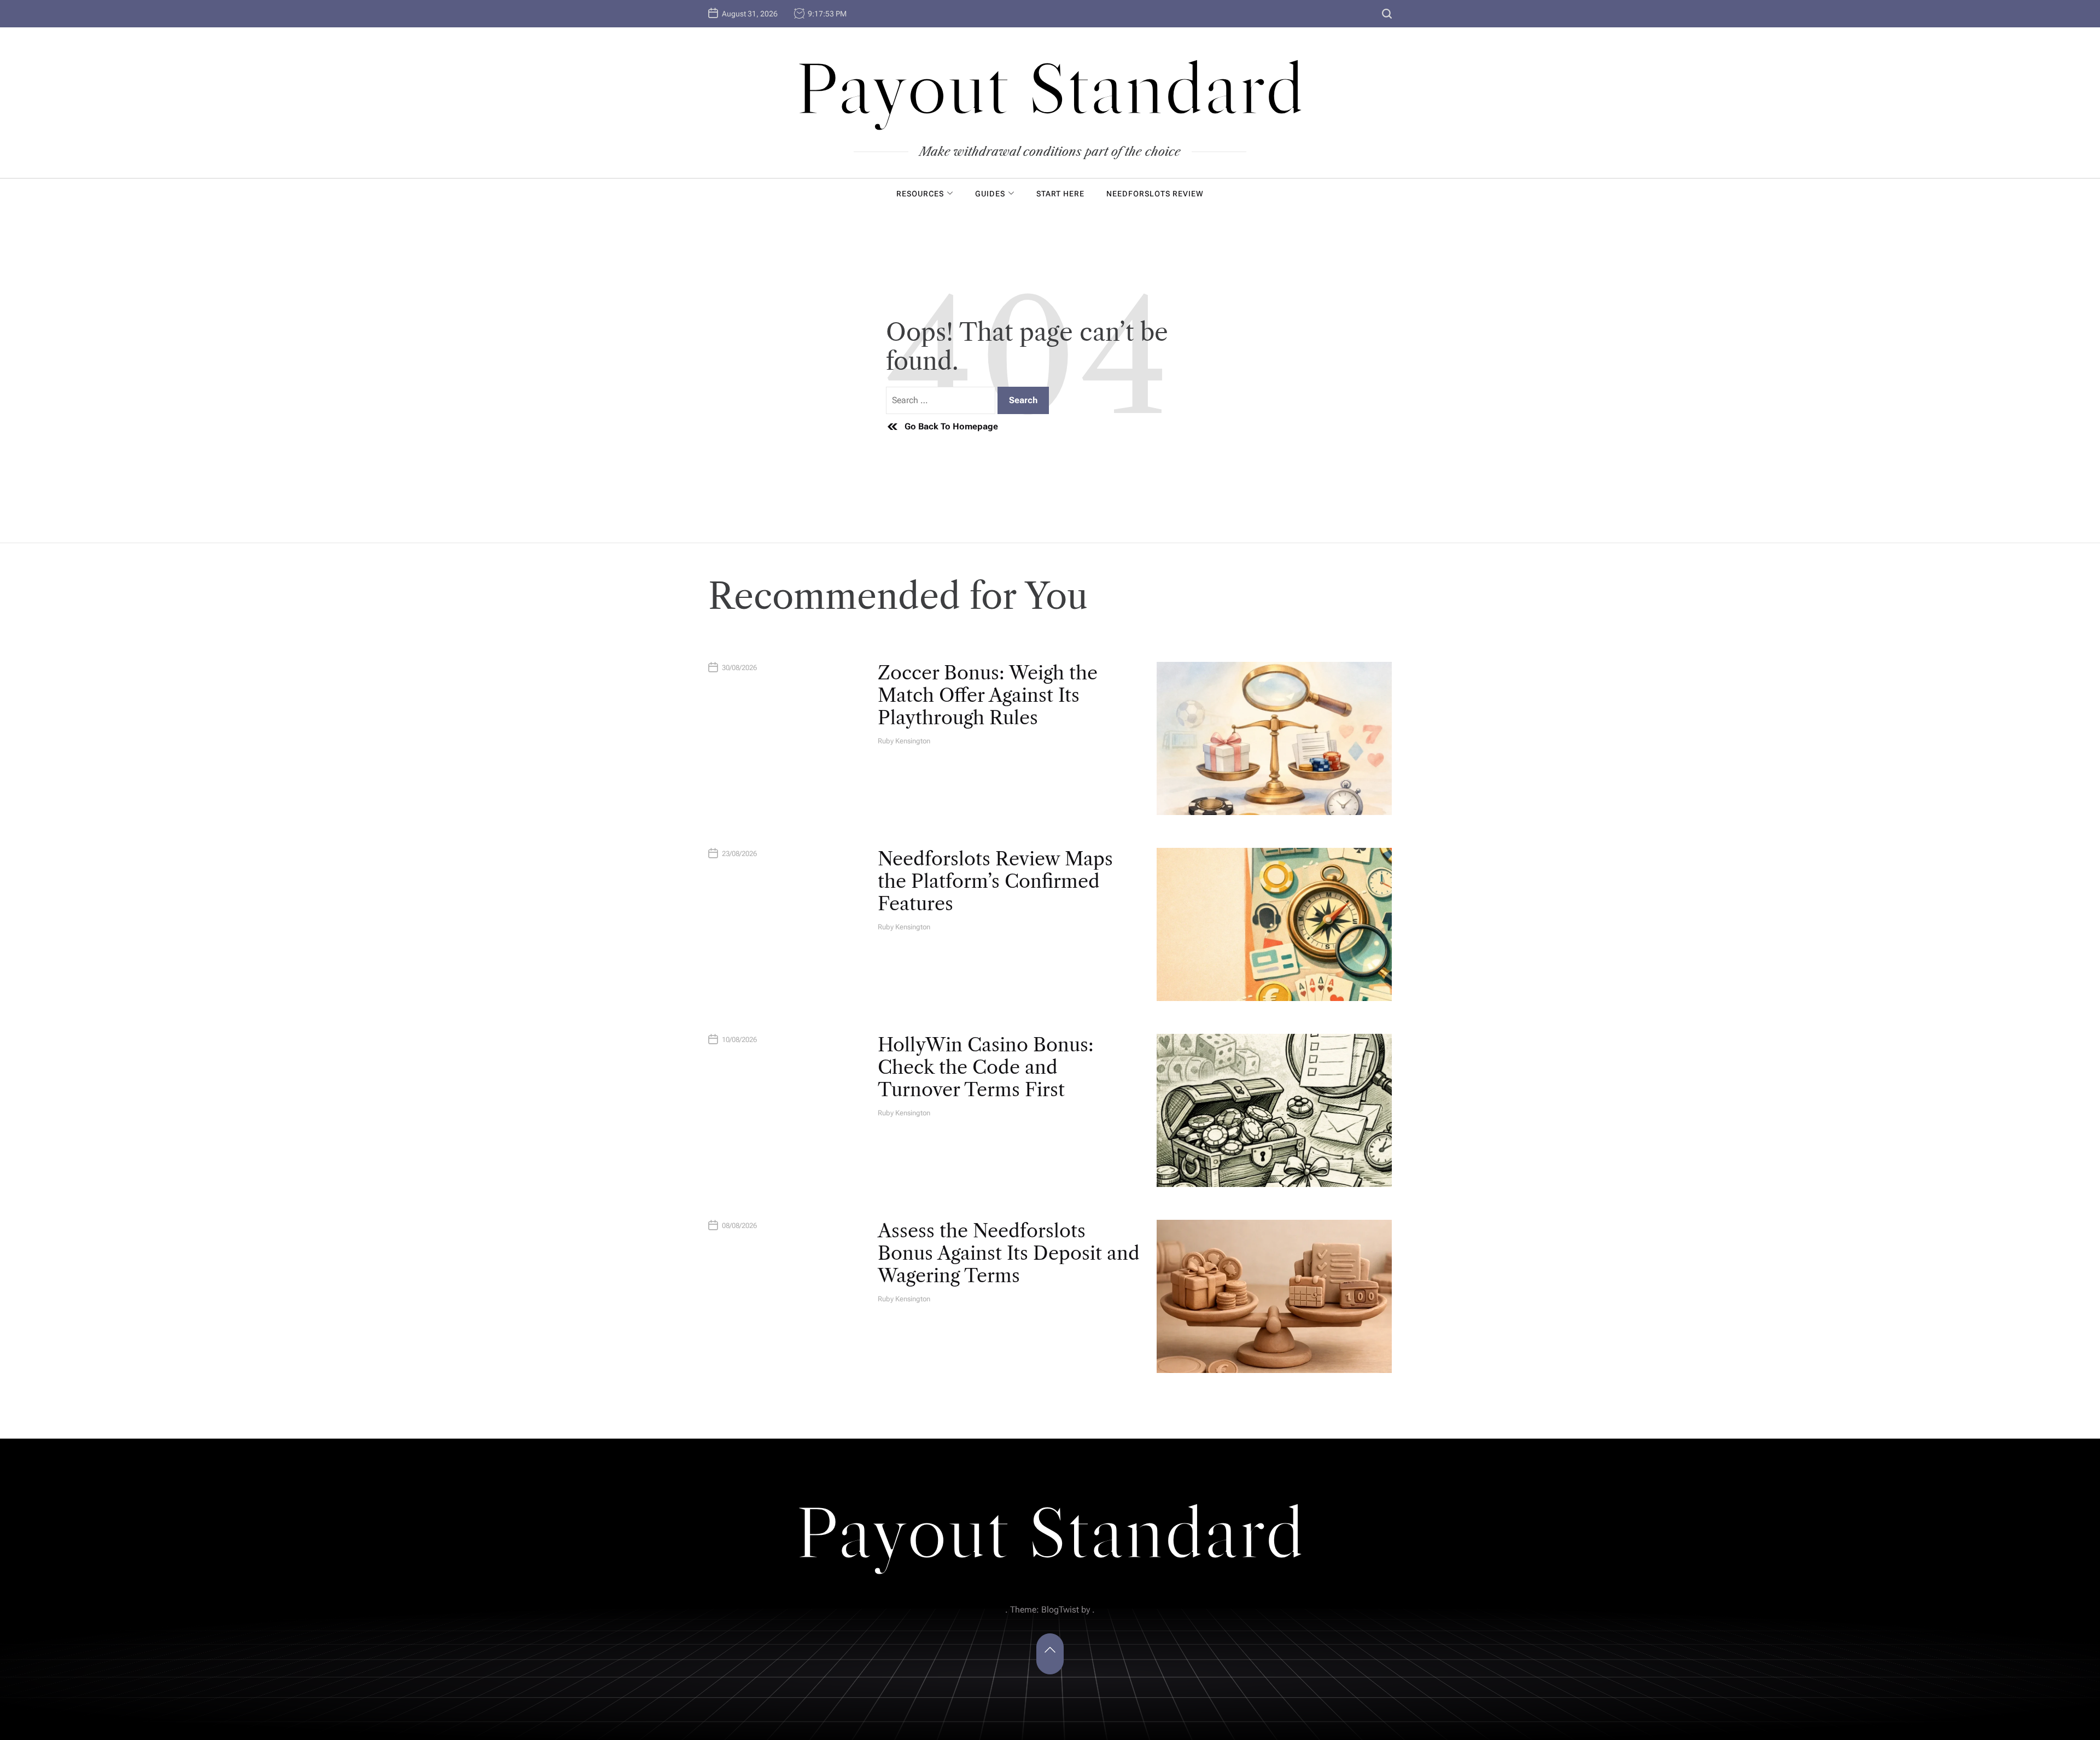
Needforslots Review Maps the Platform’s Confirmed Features (995, 881)
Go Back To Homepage (951, 426)
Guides (990, 194)
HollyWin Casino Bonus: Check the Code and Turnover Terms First (986, 1067)
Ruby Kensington (904, 741)
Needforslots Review (1155, 194)
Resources (920, 194)
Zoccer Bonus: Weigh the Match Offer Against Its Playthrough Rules (988, 695)
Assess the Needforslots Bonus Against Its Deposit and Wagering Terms (1009, 1253)
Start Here (1060, 194)
